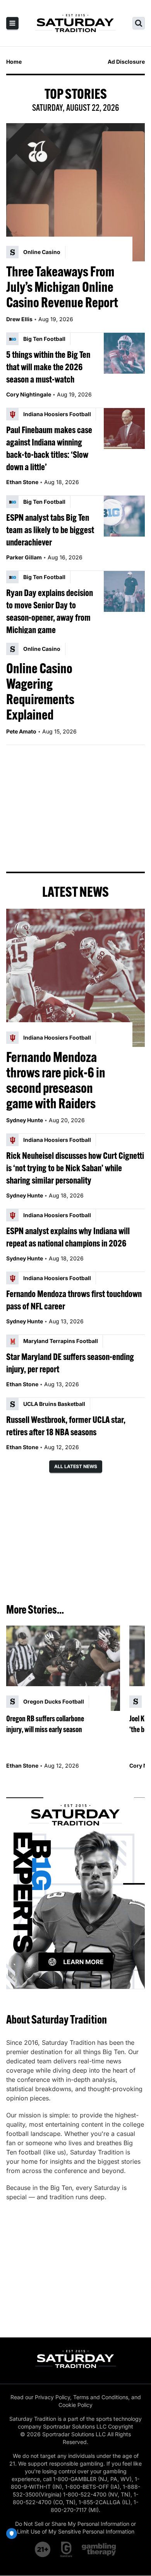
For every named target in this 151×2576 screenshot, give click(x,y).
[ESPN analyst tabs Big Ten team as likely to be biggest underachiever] (124, 516)
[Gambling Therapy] (99, 2549)
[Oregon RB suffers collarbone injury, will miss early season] (63, 1668)
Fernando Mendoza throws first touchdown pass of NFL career (74, 1300)
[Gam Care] (66, 2549)
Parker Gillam (24, 557)
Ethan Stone (22, 482)
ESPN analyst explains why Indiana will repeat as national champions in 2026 (68, 1237)
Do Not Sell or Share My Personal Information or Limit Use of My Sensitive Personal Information (75, 2528)
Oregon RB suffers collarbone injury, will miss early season (45, 1724)
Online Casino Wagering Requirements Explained (40, 691)
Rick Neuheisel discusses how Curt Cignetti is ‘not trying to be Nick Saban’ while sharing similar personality (75, 1168)
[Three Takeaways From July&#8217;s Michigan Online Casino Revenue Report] (75, 192)
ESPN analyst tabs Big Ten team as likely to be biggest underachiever (50, 530)
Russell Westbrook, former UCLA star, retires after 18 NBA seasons (66, 1426)
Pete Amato (21, 731)
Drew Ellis (19, 319)
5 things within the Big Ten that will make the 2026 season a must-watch (48, 367)
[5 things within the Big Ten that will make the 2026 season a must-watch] (124, 353)
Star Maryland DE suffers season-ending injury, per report (70, 1363)
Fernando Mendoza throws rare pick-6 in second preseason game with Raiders (56, 1080)
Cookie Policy (75, 2405)
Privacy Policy (52, 2397)
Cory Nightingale (29, 394)
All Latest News (76, 1466)
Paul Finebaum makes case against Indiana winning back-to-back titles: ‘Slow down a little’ (49, 448)
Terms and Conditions (101, 2397)
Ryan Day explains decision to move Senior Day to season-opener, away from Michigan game (50, 611)
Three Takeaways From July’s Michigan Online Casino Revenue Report (62, 287)
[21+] (43, 2549)
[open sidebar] (12, 23)
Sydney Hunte (25, 1120)
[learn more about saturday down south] (75, 1884)
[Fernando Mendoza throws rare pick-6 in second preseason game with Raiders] (75, 978)
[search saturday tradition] (139, 23)
